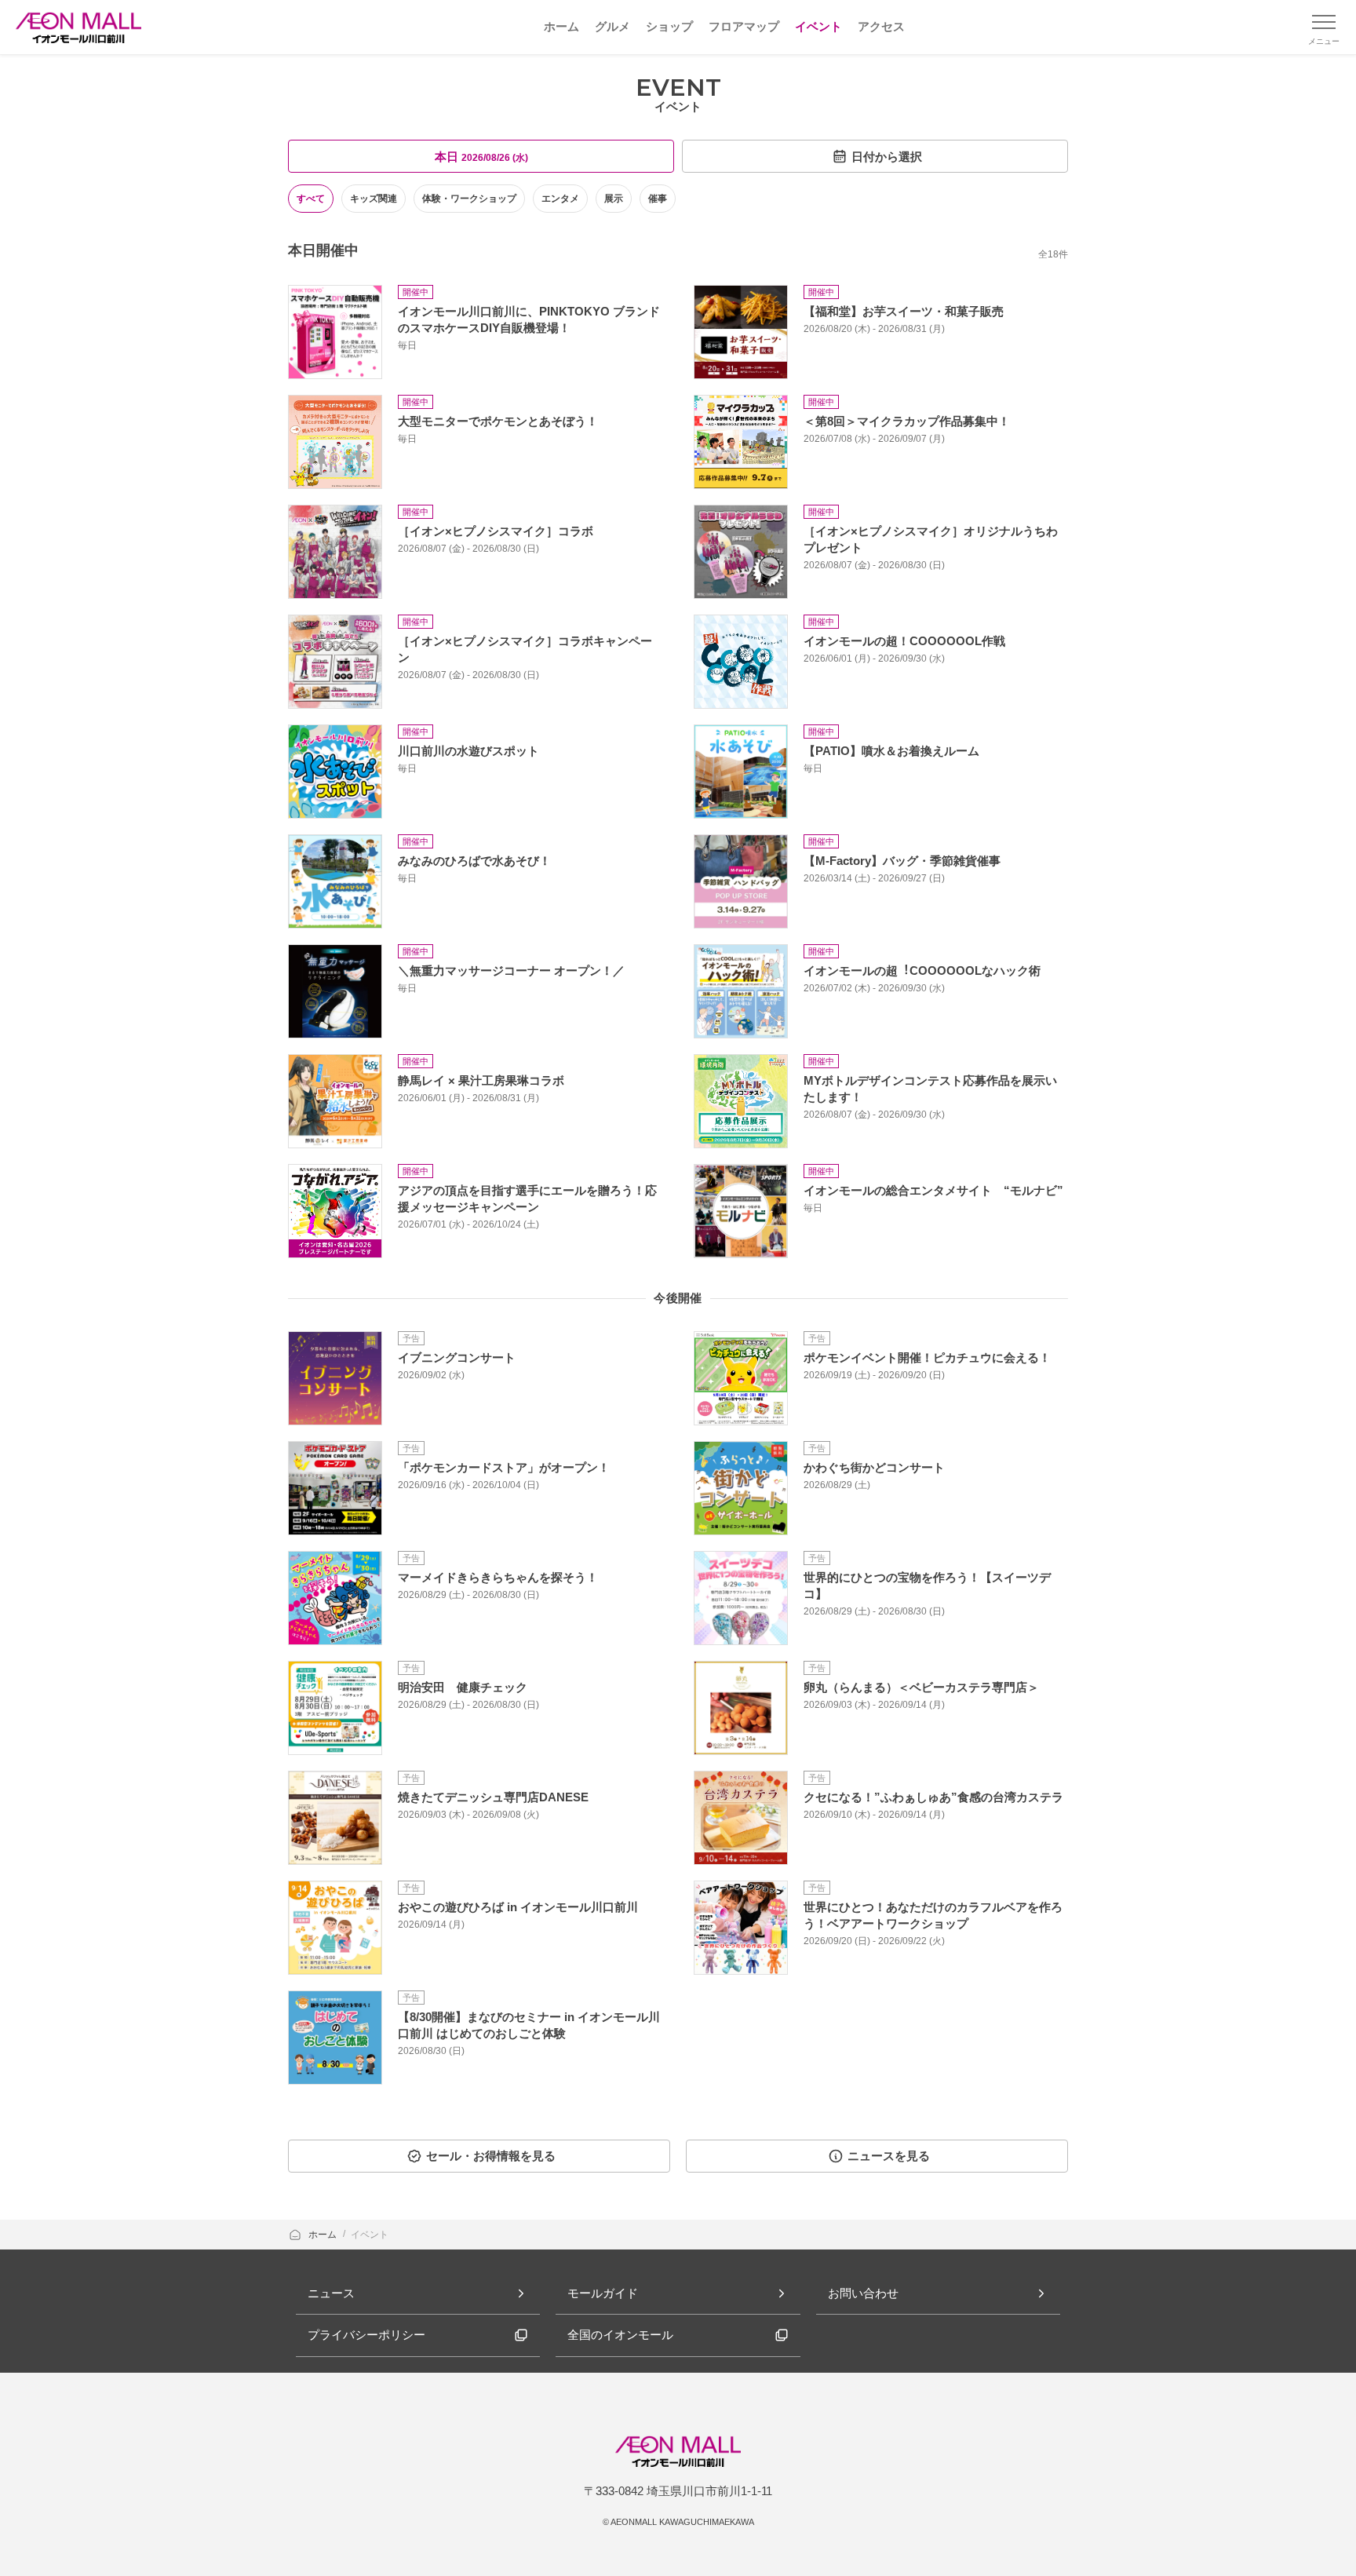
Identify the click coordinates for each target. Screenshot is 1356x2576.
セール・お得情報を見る (491, 2156)
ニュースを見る (889, 2156)
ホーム (324, 2235)
